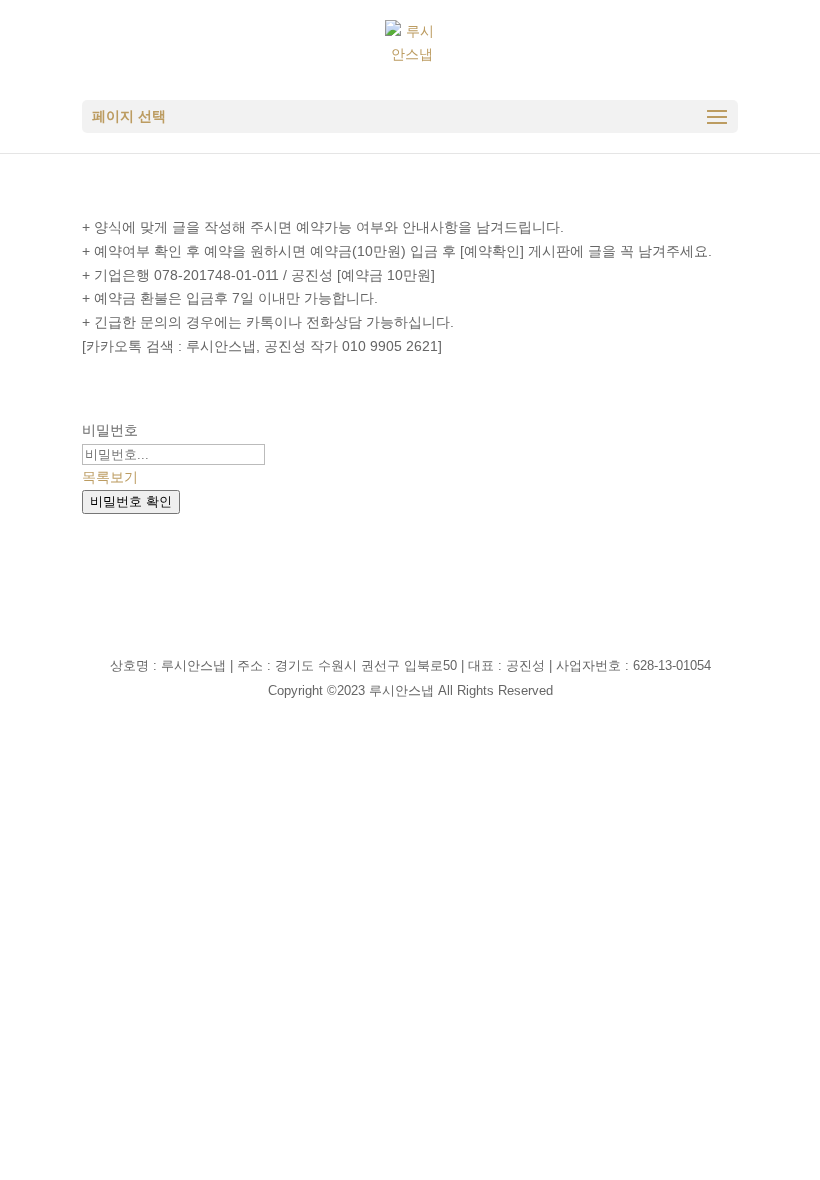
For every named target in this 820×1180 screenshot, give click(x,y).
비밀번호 (110, 430)
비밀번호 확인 (131, 501)
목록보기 (110, 477)
